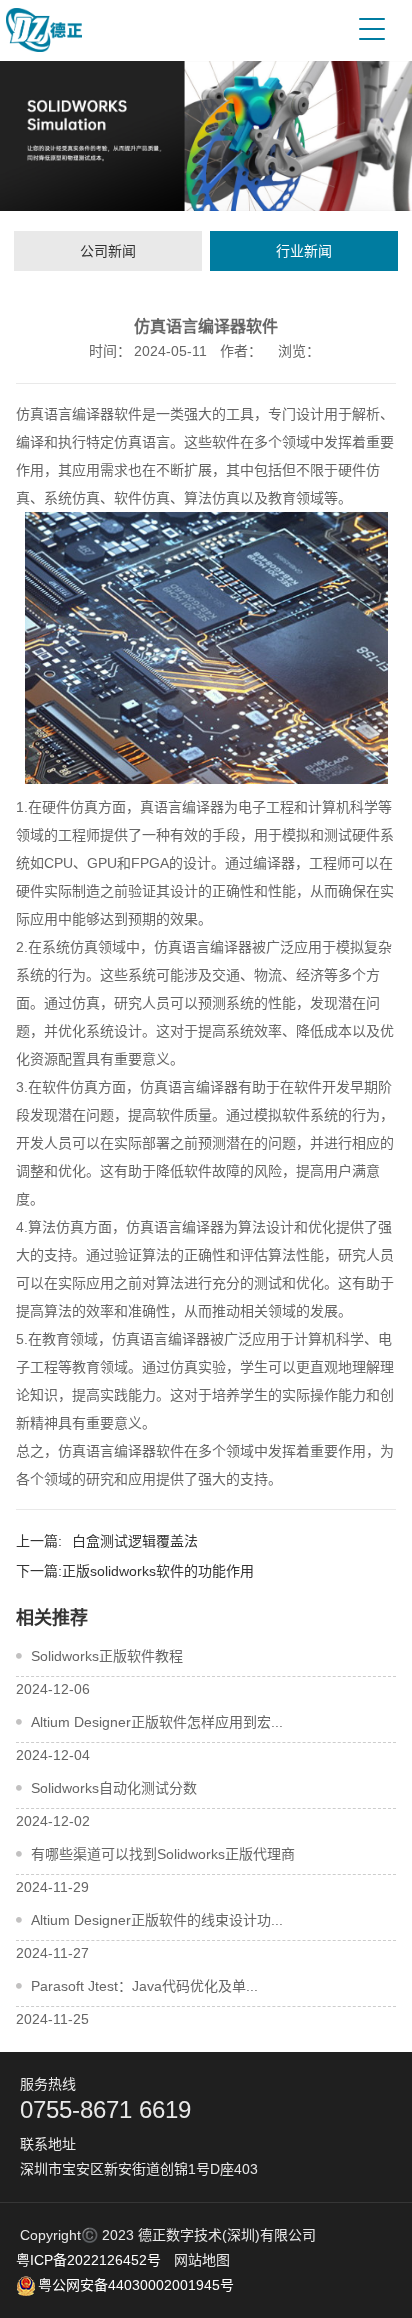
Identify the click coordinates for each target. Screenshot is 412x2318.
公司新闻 (108, 251)
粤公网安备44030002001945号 (136, 2285)
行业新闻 (304, 251)
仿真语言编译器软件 (79, 414)
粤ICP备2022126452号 (88, 2260)
